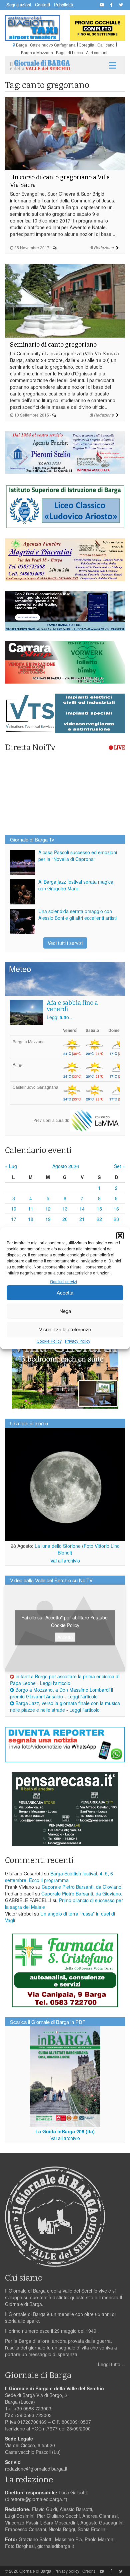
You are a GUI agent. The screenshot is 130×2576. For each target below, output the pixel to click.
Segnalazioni (19, 5)
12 (48, 1209)
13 (65, 1209)
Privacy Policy (78, 1341)
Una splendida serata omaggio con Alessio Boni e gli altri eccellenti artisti (77, 914)
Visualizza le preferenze (65, 1329)
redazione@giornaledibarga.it (36, 2469)
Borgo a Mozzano (37, 52)
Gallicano (106, 45)
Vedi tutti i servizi (65, 943)
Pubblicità (63, 5)
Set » (119, 1166)
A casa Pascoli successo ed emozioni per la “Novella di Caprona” (78, 856)
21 (82, 1219)
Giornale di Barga (35, 2571)
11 (31, 1209)
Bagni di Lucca (69, 52)
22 (99, 1219)
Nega (65, 1311)
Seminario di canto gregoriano (53, 345)
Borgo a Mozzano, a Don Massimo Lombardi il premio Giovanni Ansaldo (61, 1693)
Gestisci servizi (63, 1281)
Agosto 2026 (66, 1166)
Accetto (65, 1637)
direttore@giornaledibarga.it (36, 2499)
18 (31, 1219)
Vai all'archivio (65, 1561)
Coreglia (86, 45)
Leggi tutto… (60, 1017)
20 (65, 1219)
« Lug (11, 1166)
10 (14, 1209)
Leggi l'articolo (55, 1683)
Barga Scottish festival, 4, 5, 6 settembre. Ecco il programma (59, 1877)
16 (116, 1209)
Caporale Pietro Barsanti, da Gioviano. (82, 1887)
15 (99, 1209)
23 (116, 1219)
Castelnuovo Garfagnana (53, 45)
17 (14, 1219)
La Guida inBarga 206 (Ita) (65, 2131)
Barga (21, 45)
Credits (89, 2571)
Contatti (42, 5)
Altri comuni (97, 52)
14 (82, 1209)
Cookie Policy (49, 1341)
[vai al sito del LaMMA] (95, 1120)
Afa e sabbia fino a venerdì (72, 1006)
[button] (120, 1236)
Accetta (65, 1292)
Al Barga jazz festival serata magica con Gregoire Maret (76, 885)
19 (48, 1219)
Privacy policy (67, 2571)
